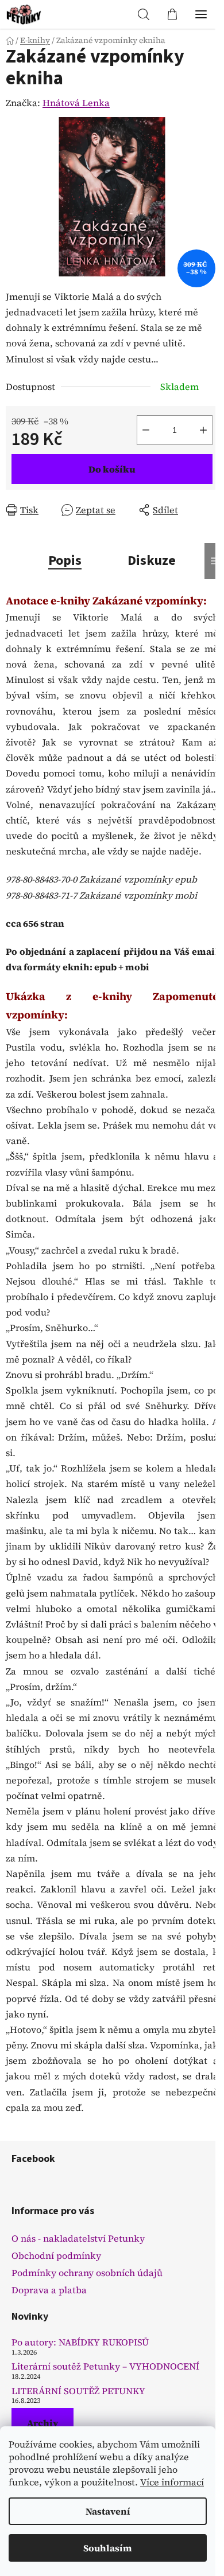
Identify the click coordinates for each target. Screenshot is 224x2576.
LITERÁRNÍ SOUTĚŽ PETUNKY (78, 2391)
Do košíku (112, 469)
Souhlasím (108, 2548)
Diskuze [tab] (152, 561)
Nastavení (108, 2511)
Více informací (172, 2482)
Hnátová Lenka (76, 103)
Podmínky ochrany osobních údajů (87, 2273)
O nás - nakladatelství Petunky (78, 2238)
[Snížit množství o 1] (146, 430)
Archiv (43, 2423)
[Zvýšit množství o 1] (203, 430)
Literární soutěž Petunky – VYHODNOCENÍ (105, 2367)
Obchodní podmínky (56, 2255)
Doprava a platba (49, 2290)
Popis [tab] (65, 561)
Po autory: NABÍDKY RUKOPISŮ (80, 2343)
